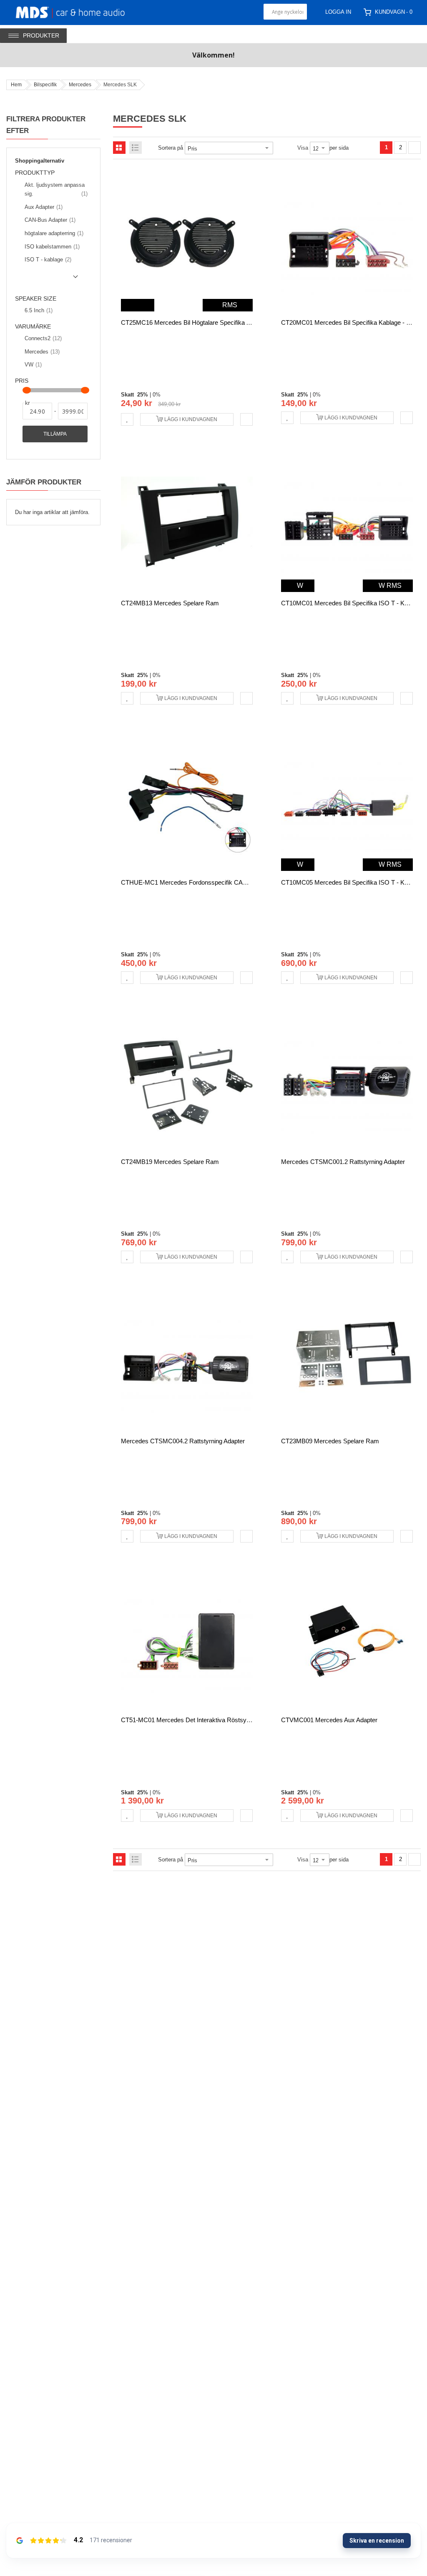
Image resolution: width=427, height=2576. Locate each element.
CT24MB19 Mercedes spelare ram (170, 1162)
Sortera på (171, 148)
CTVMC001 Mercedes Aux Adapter (329, 1720)
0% (157, 395)
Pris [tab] (22, 381)
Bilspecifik (45, 85)
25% (143, 395)
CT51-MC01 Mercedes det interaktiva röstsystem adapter (202, 1720)
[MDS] (80, 12)
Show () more (48, 280)
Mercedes (80, 85)
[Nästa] (414, 148)
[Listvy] (136, 148)
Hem (16, 85)
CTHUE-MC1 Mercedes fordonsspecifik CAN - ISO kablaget (205, 882)
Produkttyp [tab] (35, 173)
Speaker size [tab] (36, 299)
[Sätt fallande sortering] (279, 148)
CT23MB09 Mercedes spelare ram (330, 1441)
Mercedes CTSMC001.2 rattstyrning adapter (343, 1162)
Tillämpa (55, 434)
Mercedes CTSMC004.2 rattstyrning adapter (183, 1441)
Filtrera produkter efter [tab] (46, 125)
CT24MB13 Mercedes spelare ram (170, 603)
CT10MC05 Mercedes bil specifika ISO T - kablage (352, 882)
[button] (127, 419)
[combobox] (285, 12)
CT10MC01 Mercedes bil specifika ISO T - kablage (352, 603)
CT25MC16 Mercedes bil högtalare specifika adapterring (199, 322)
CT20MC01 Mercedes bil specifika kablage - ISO (349, 322)
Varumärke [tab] (33, 327)
